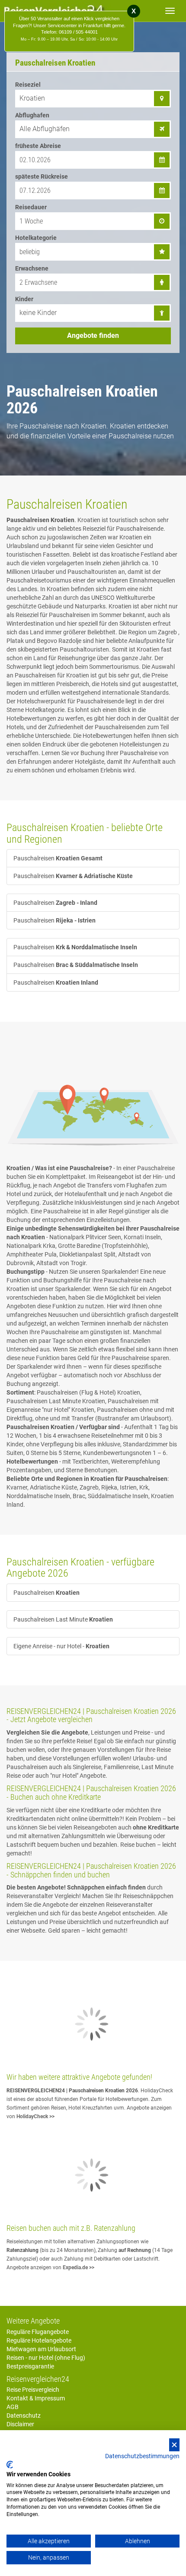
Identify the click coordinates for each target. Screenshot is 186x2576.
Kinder (24, 299)
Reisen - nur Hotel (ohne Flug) (46, 2358)
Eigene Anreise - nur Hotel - (61, 1646)
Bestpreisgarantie (30, 2366)
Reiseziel (28, 85)
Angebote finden (93, 335)
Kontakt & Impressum (36, 2398)
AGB (13, 2407)
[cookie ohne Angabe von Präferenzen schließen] (174, 2445)
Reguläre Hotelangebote (39, 2340)
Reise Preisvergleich (33, 2390)
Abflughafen (32, 115)
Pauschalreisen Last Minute (63, 1619)
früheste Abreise (38, 146)
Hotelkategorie (36, 238)
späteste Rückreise (42, 176)
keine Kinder (38, 313)
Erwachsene (32, 268)
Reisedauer (31, 207)
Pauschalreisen (58, 858)
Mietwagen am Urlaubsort (41, 2349)
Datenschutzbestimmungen (142, 2456)
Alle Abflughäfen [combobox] (45, 129)
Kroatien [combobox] (32, 98)
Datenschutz (24, 2415)
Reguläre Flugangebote (38, 2332)
